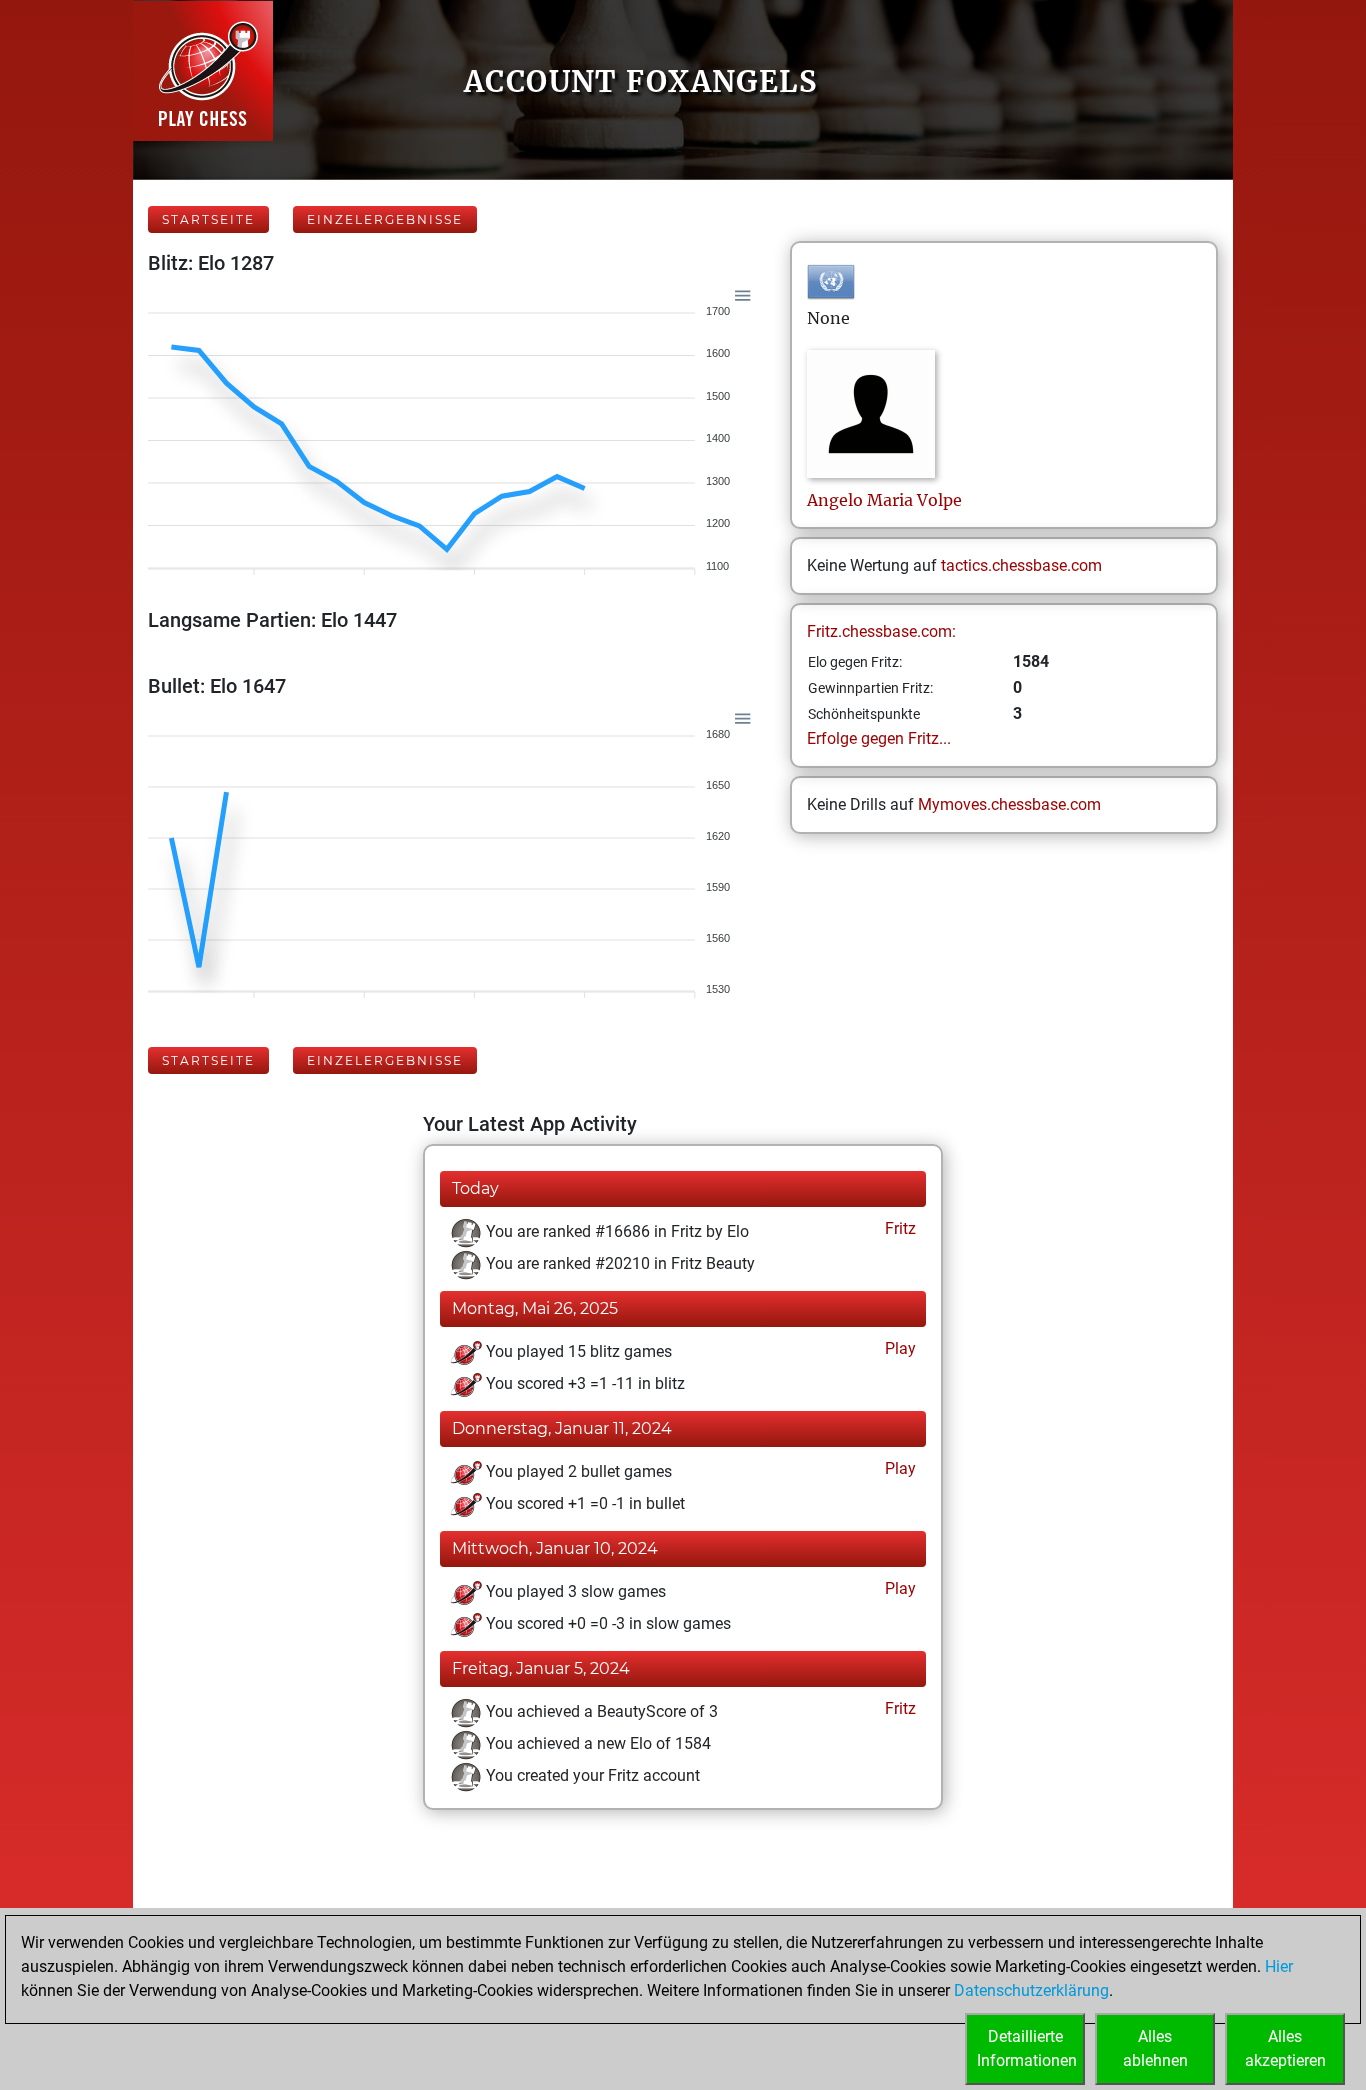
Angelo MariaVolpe (884, 500)
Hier (1279, 1966)
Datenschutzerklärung (1031, 1990)
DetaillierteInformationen (1027, 2048)
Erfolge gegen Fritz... (879, 738)
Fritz (898, 1228)
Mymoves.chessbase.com (1009, 804)
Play (898, 1348)
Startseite (208, 219)
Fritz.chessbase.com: (881, 631)
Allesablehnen (1155, 2048)
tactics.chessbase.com (1021, 565)
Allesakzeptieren (1285, 2048)
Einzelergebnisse (385, 219)
